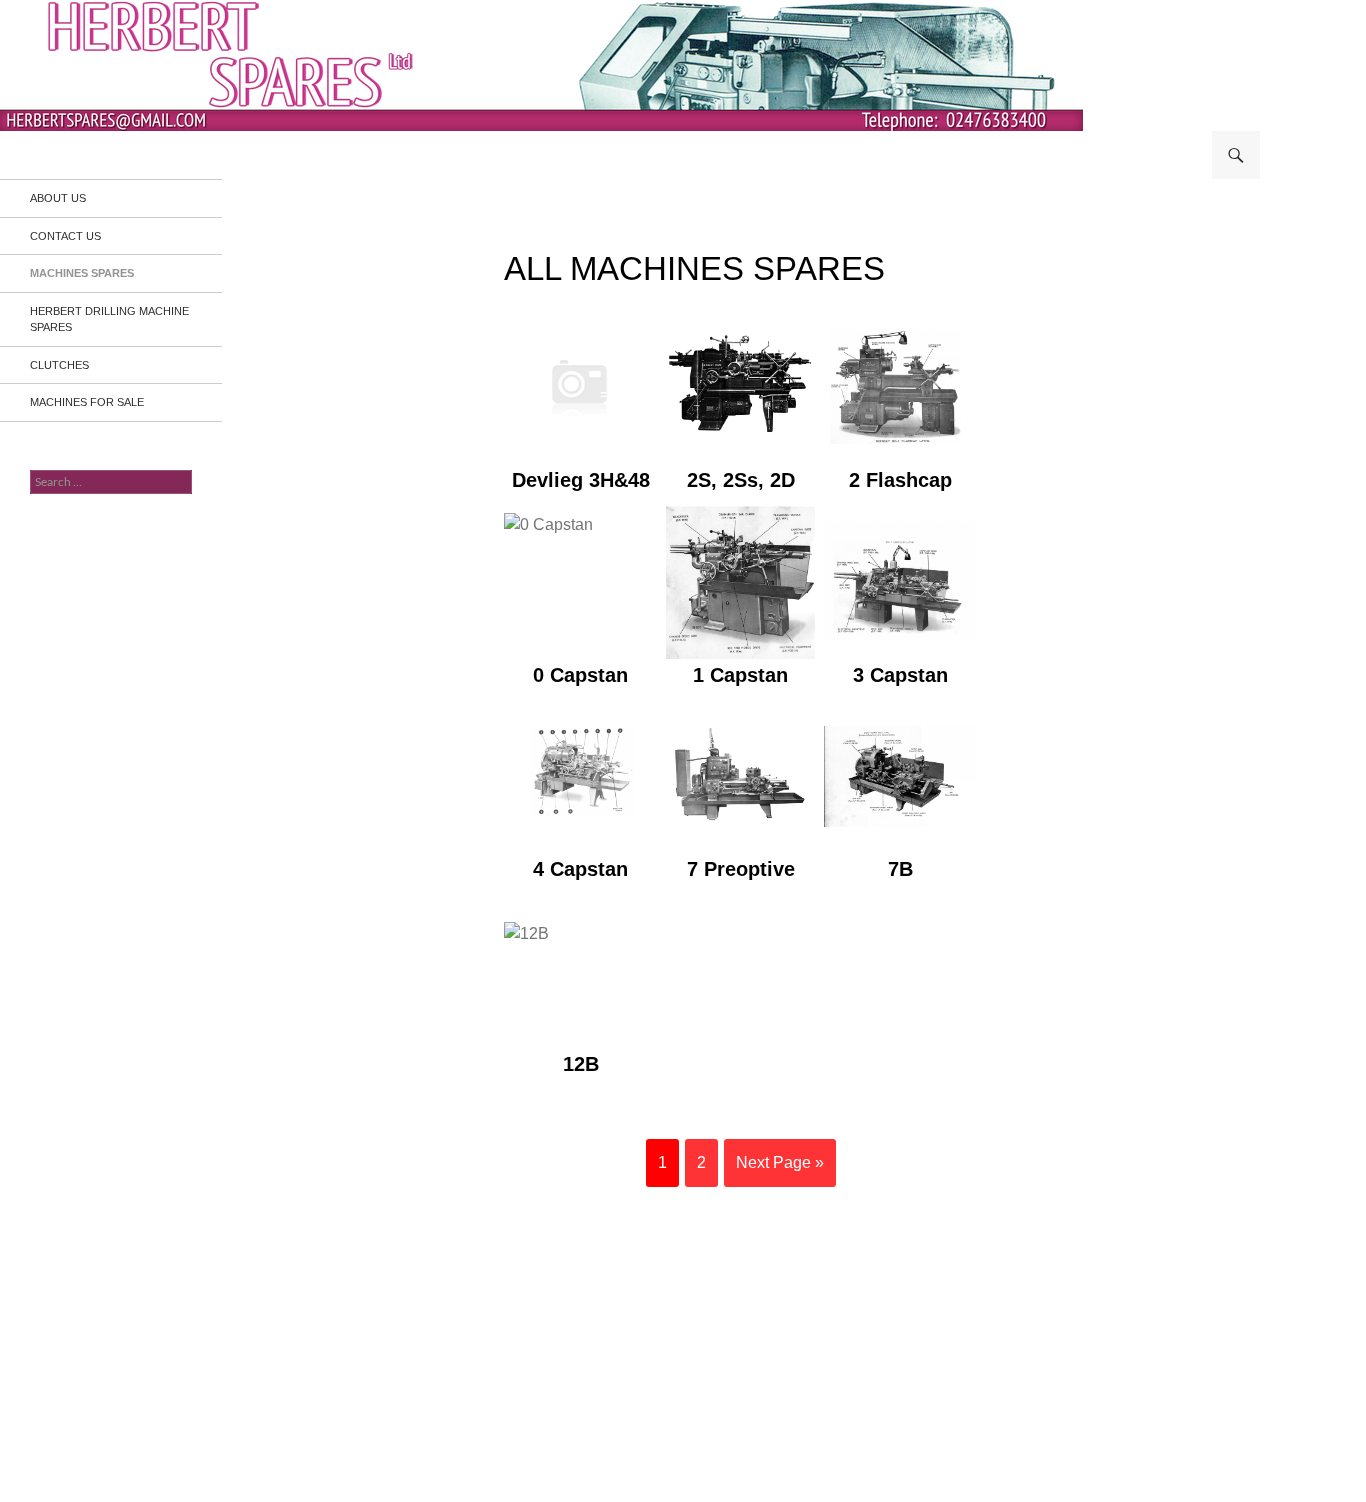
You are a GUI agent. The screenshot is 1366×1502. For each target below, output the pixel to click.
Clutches (59, 365)
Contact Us (65, 236)
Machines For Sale (87, 402)
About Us (58, 198)
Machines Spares (82, 273)
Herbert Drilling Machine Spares (109, 319)
